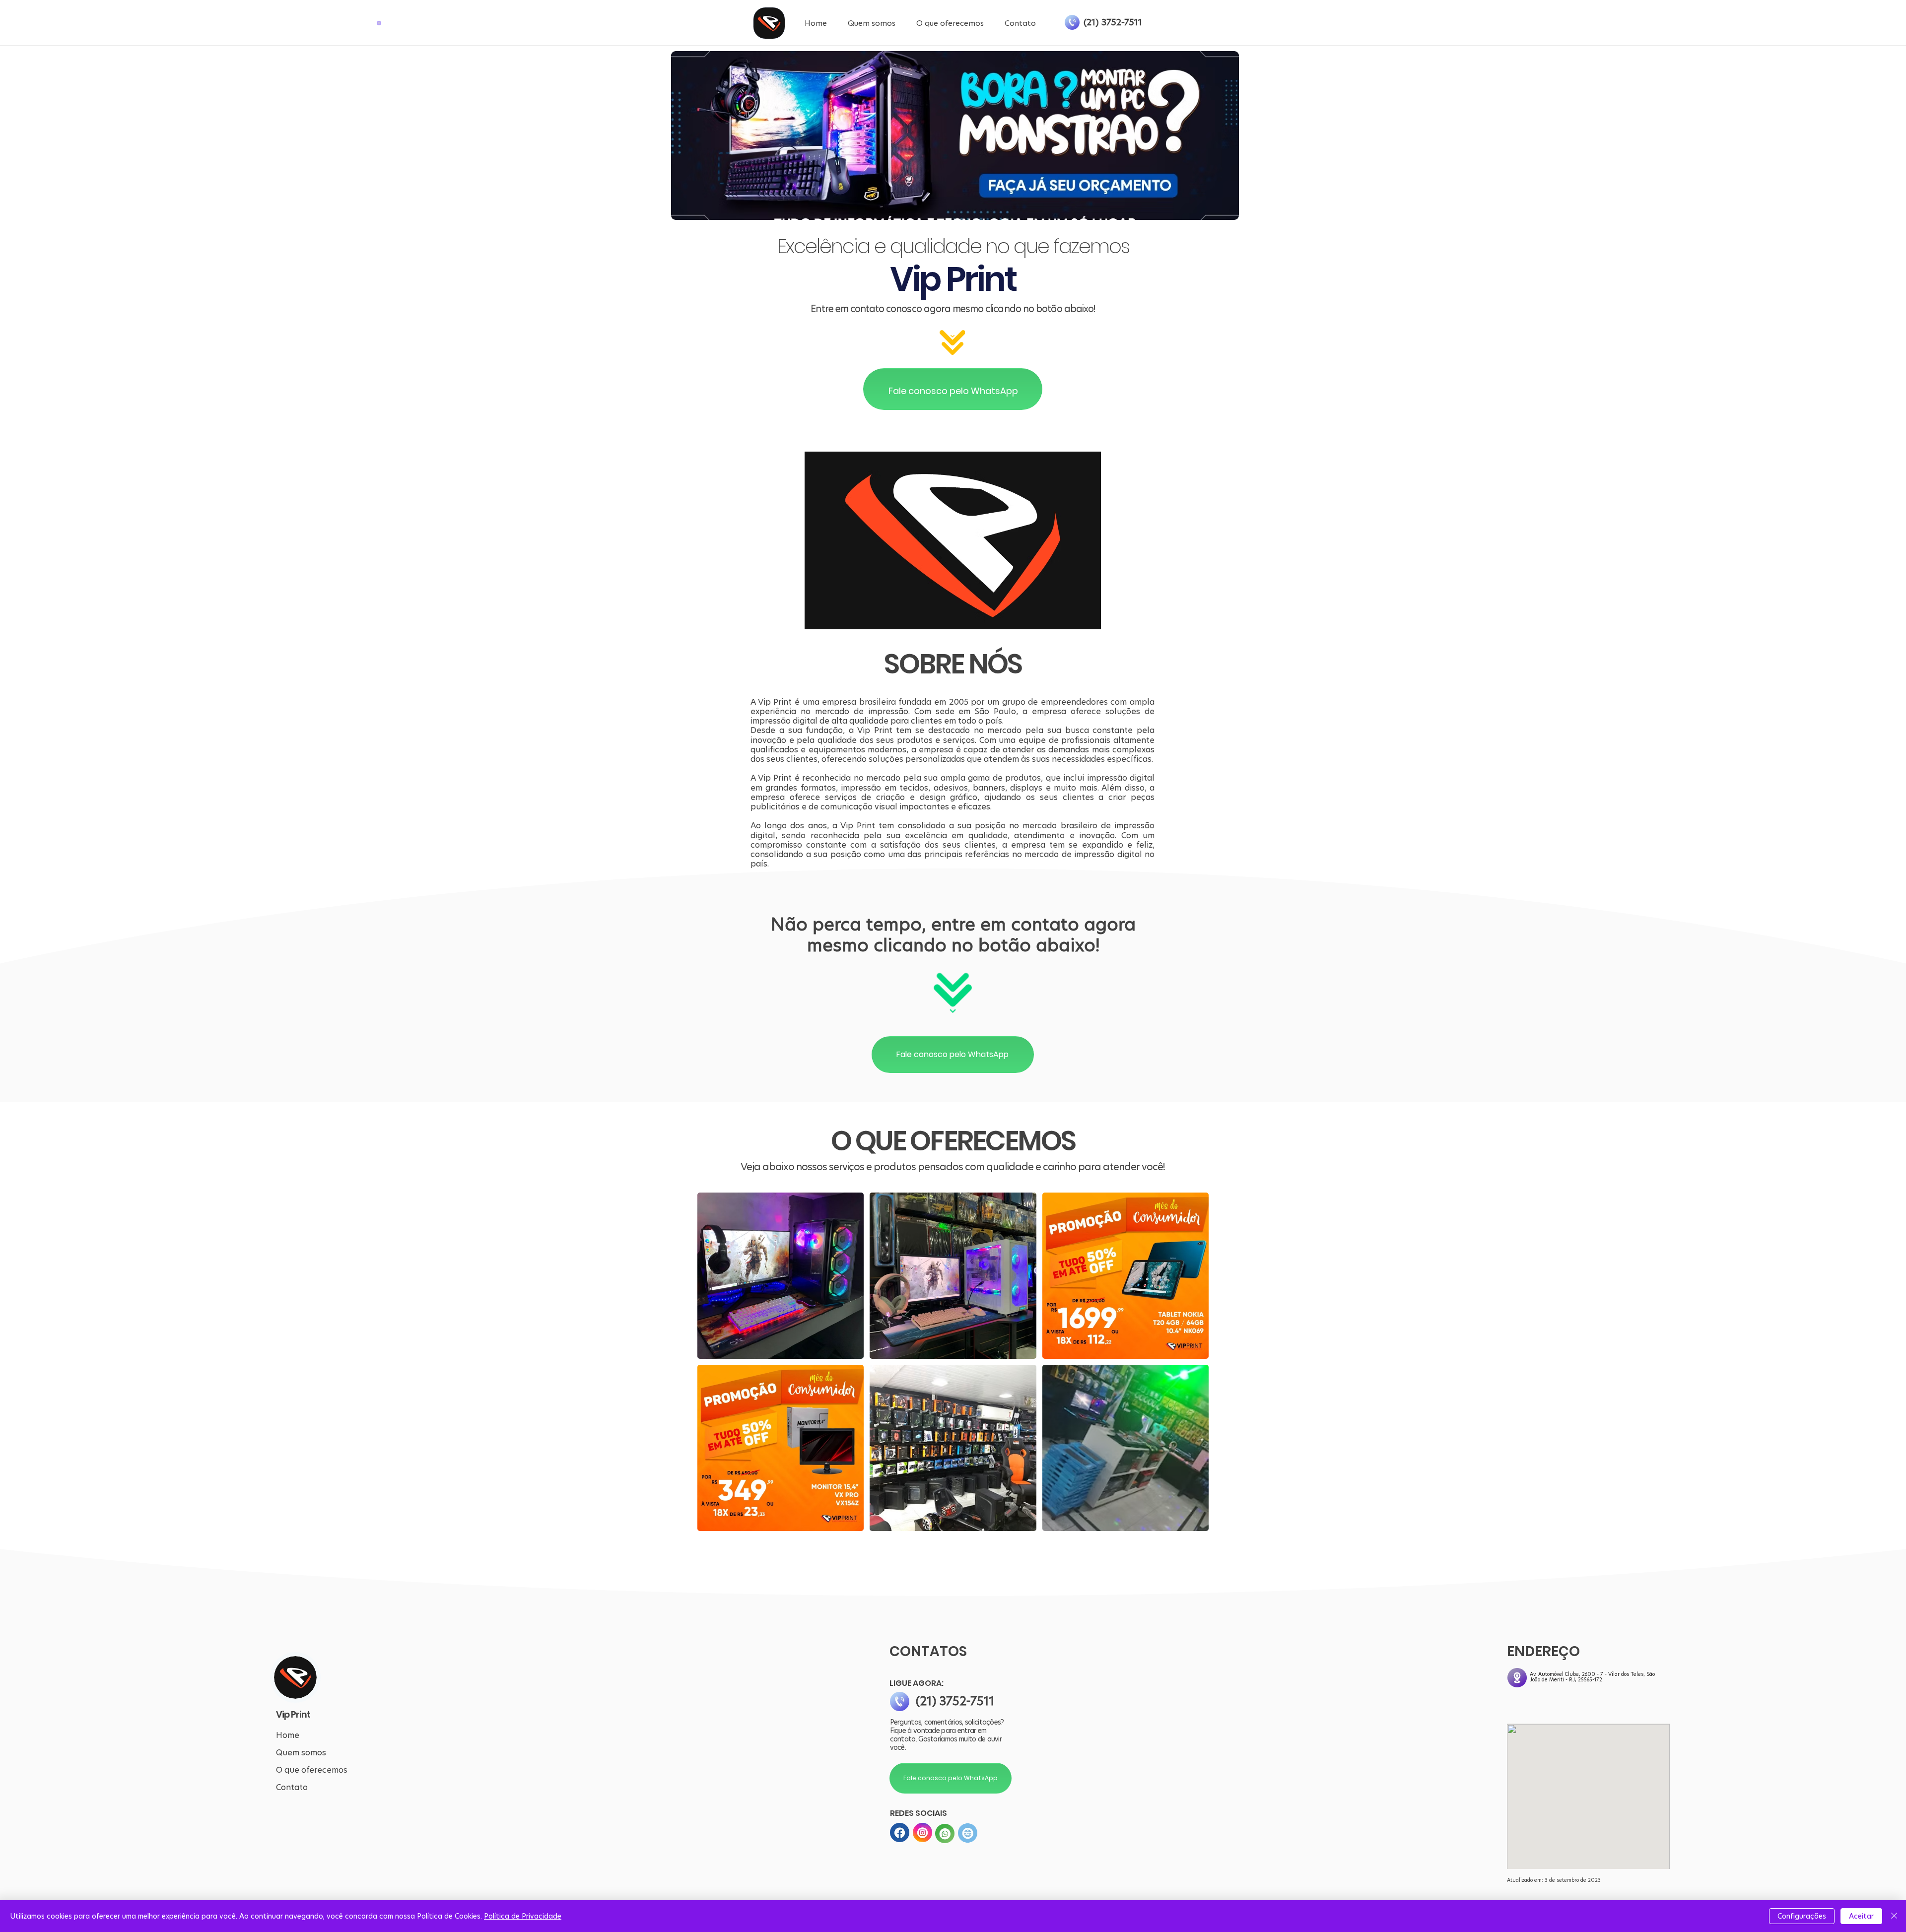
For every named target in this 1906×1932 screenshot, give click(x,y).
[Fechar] (1894, 1916)
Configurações (1802, 1916)
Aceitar (1861, 1916)
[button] (379, 23)
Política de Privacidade (523, 1916)
